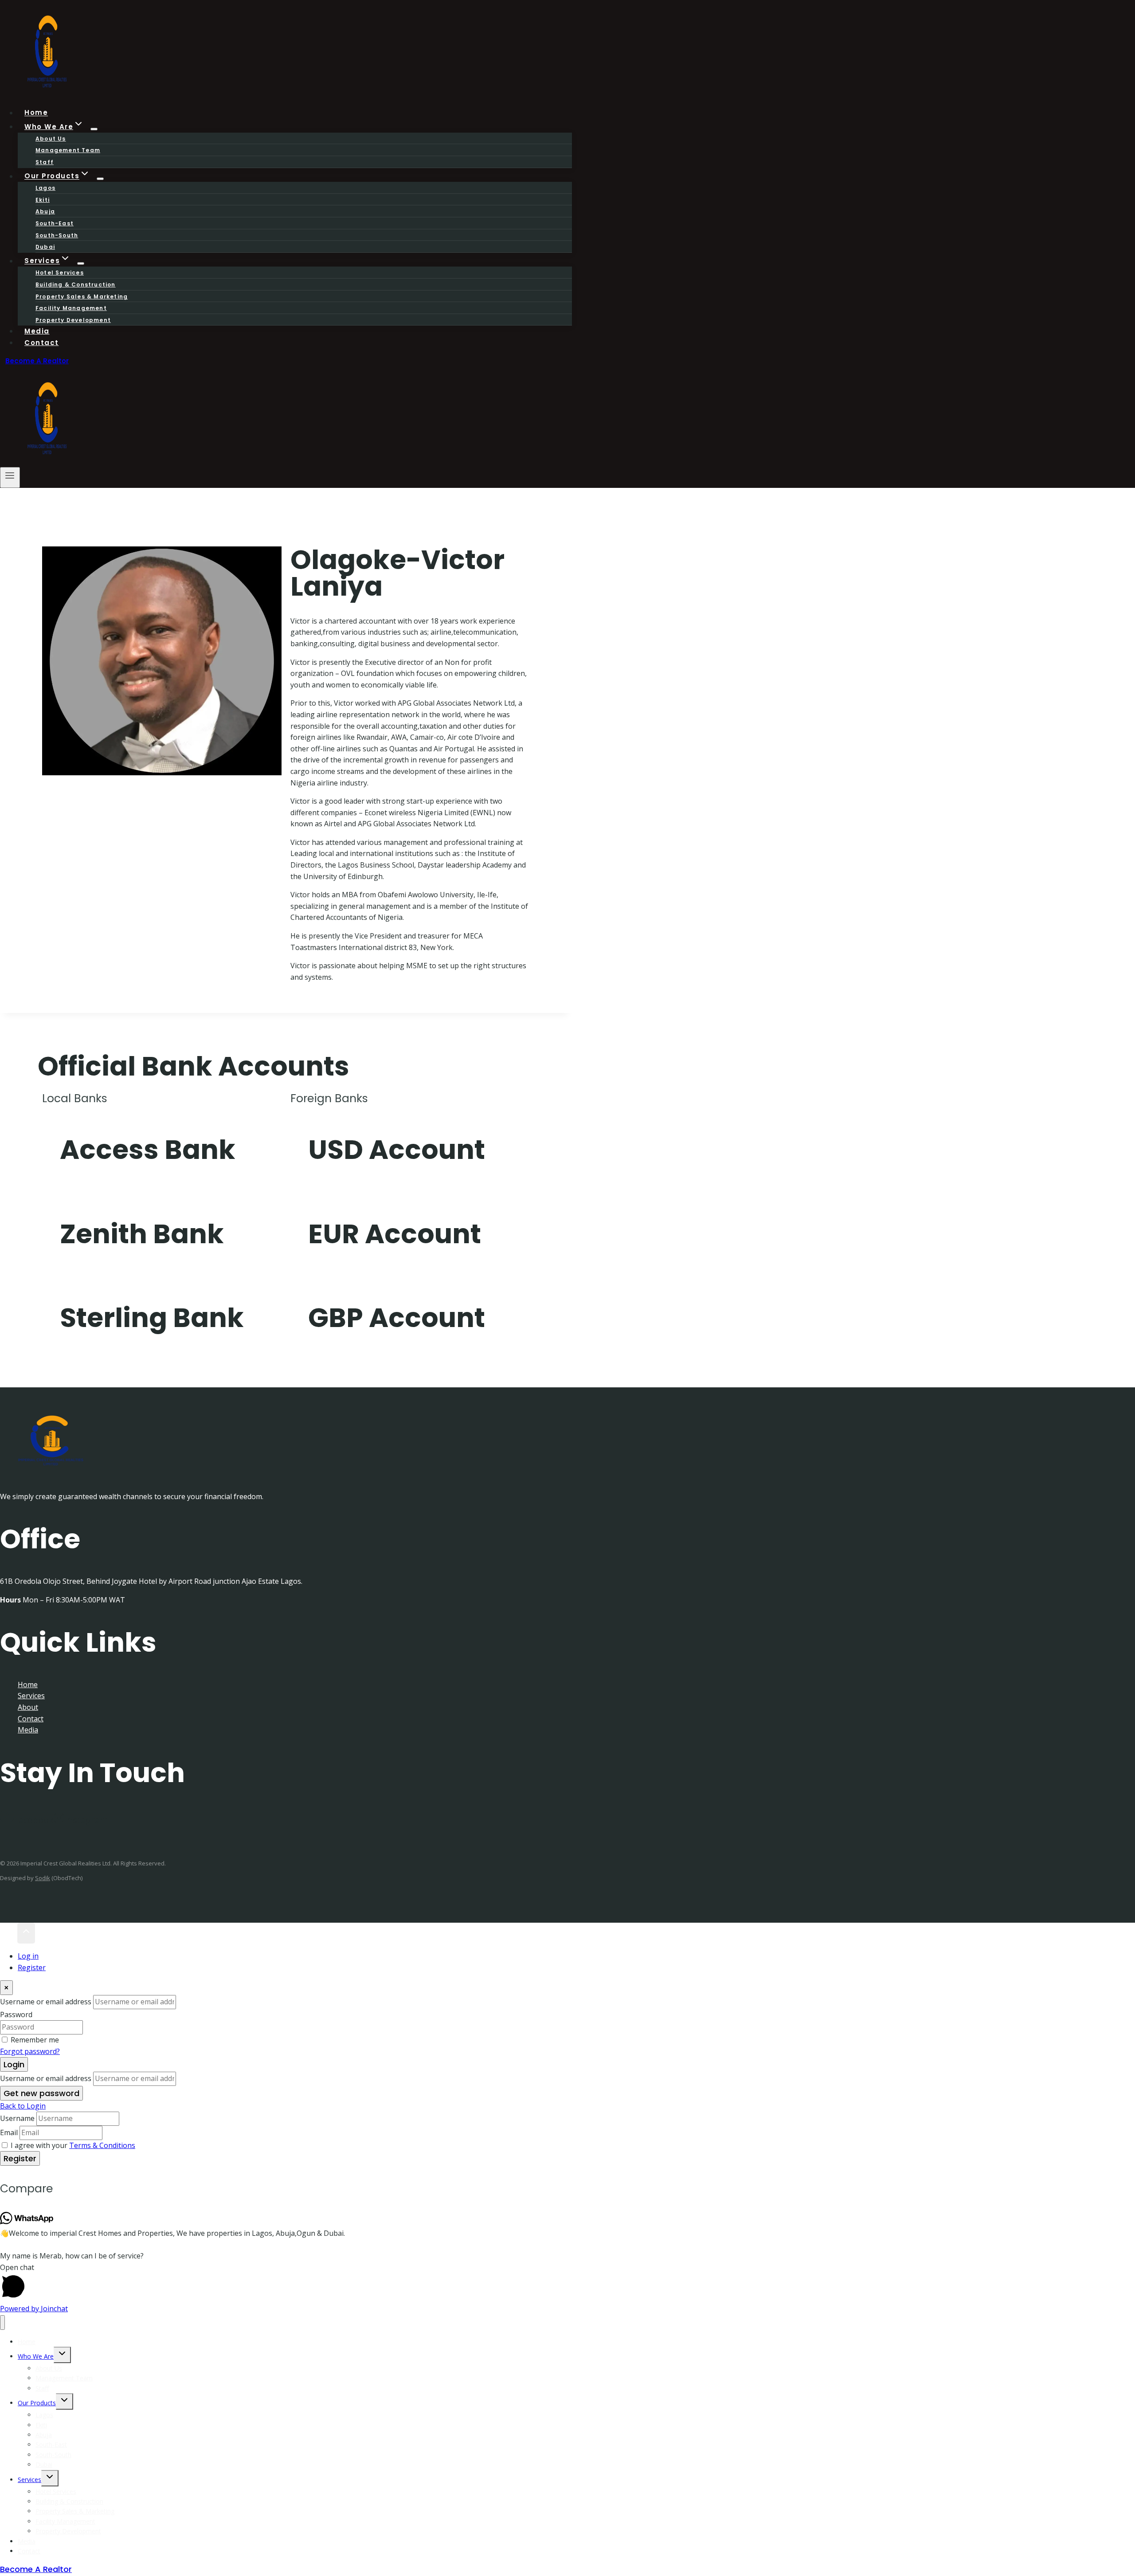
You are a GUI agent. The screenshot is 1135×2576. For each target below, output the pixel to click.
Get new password (41, 2093)
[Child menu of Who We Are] (94, 129)
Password (16, 2014)
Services (31, 1696)
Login (14, 2064)
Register (32, 1967)
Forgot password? (30, 2051)
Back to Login (23, 2106)
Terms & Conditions (102, 2145)
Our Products (37, 2403)
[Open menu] (10, 477)
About (28, 1707)
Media (28, 1730)
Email (9, 2132)
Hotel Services (60, 273)
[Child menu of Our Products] (100, 179)
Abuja (45, 211)
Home (28, 1685)
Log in (28, 1956)
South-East (55, 223)
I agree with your (73, 2145)
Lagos (45, 188)
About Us (51, 139)
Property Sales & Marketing (82, 296)
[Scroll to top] (9, 1933)
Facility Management (71, 308)
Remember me (35, 2040)
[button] (567, 2283)
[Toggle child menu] (62, 2355)
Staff (42, 2388)
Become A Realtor (37, 361)
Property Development (73, 320)
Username (17, 2118)
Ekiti (43, 200)
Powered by (34, 2309)
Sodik (43, 1878)
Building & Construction (76, 285)
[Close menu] (2, 2323)
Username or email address (46, 2002)
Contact (42, 343)
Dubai (44, 2464)
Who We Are (36, 2356)
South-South (57, 235)
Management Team (68, 150)
